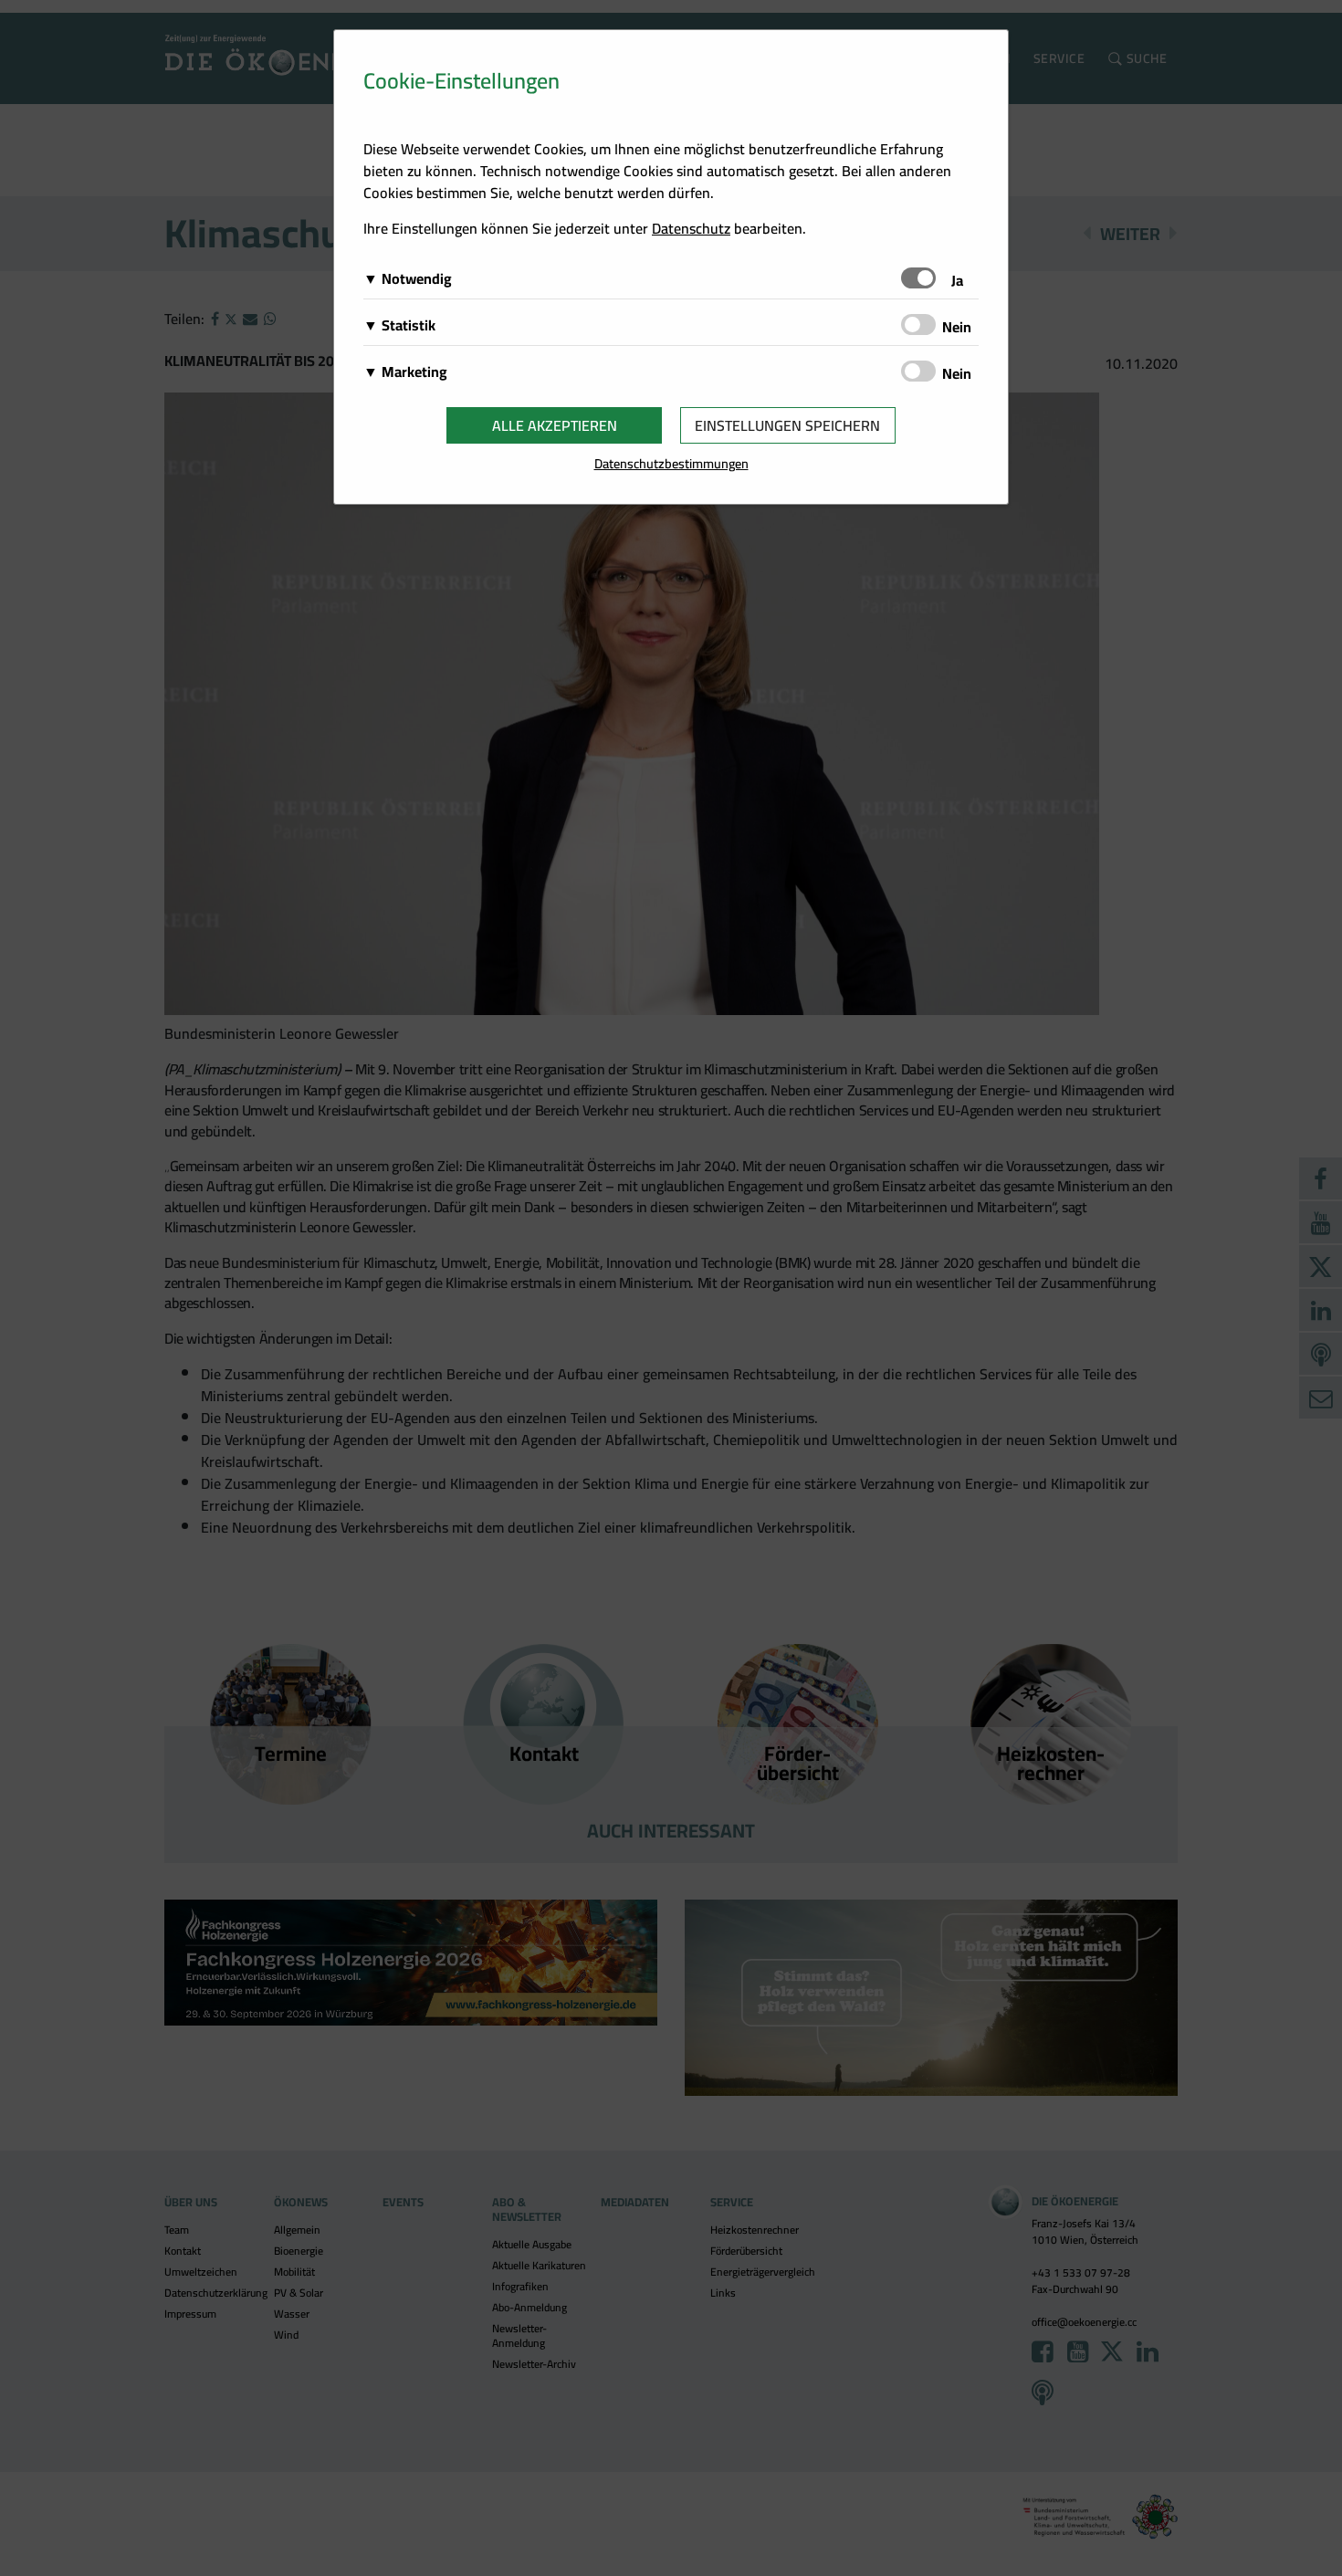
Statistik (409, 325)
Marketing (414, 372)
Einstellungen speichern (787, 425)
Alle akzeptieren (555, 425)
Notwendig (417, 278)
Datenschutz (691, 228)
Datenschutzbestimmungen (671, 463)
